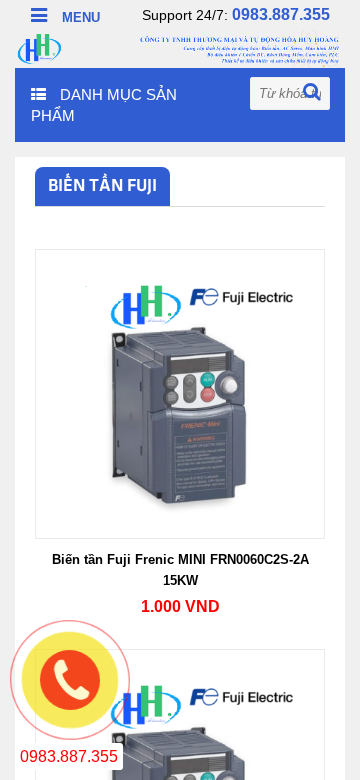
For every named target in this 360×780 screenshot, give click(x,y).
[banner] (180, 47)
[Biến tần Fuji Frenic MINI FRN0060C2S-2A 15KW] (180, 392)
